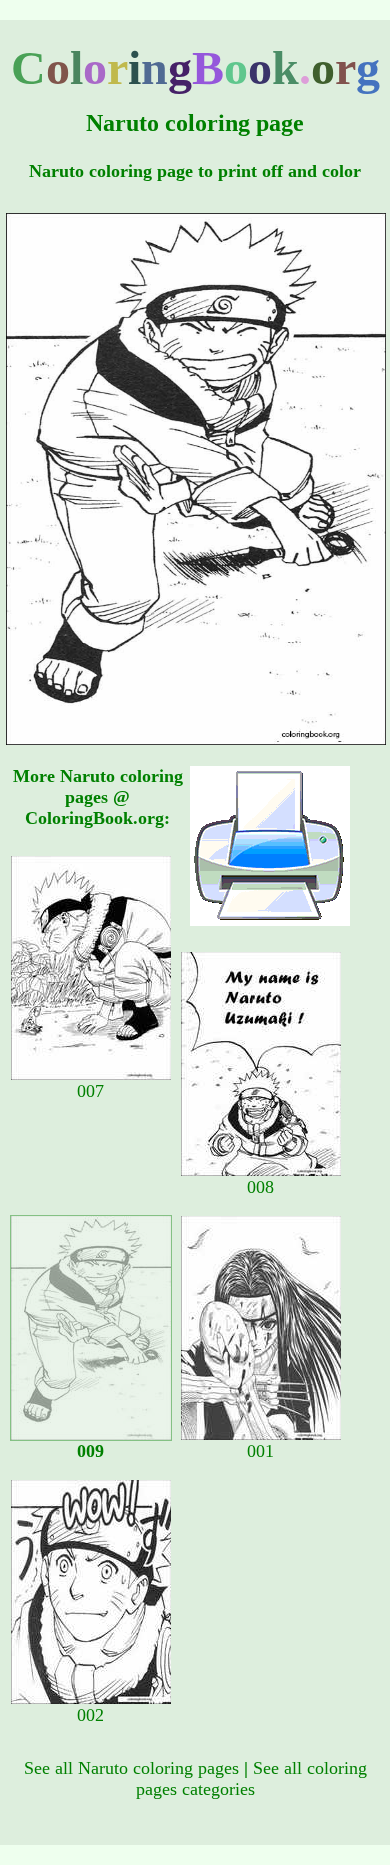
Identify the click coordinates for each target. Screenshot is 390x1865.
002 (90, 1715)
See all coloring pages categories (251, 1778)
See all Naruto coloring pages (131, 1768)
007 (90, 1091)
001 (260, 1451)
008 (260, 1187)
